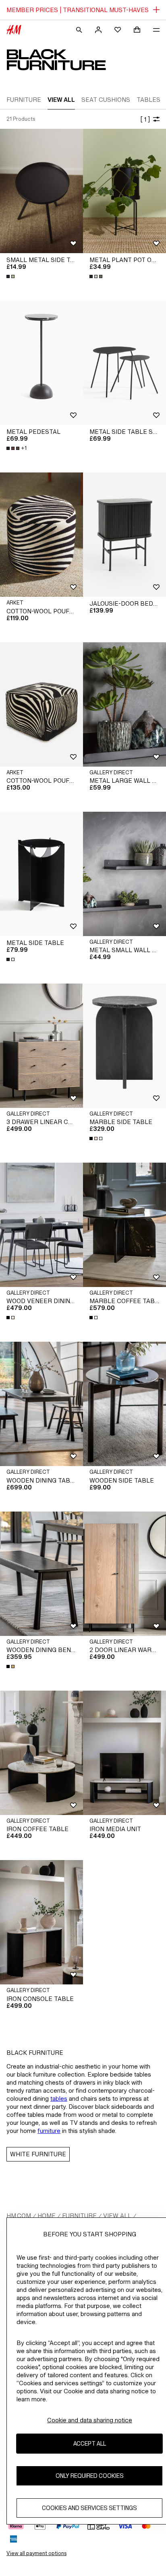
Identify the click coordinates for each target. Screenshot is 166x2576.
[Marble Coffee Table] (124, 1225)
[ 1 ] (145, 119)
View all (117, 2216)
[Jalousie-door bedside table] (124, 535)
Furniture (79, 2216)
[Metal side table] (41, 874)
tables (59, 2099)
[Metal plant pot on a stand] (124, 191)
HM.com (19, 2216)
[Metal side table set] (124, 363)
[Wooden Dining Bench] (41, 1574)
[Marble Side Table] (124, 1046)
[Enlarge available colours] (11, 276)
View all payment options (36, 2553)
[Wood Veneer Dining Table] (41, 1225)
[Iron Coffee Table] (41, 1753)
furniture (49, 2131)
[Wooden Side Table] (124, 1404)
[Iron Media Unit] (124, 1753)
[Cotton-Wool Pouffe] (41, 535)
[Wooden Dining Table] (41, 1404)
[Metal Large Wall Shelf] (124, 704)
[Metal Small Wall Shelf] (124, 874)
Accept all (90, 2443)
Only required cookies (90, 2476)
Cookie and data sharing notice (90, 2420)
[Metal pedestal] (41, 363)
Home (47, 2216)
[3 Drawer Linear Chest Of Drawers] (41, 1046)
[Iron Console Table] (41, 1922)
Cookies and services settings (89, 2508)
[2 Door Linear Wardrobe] (124, 1574)
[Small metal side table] (41, 191)
